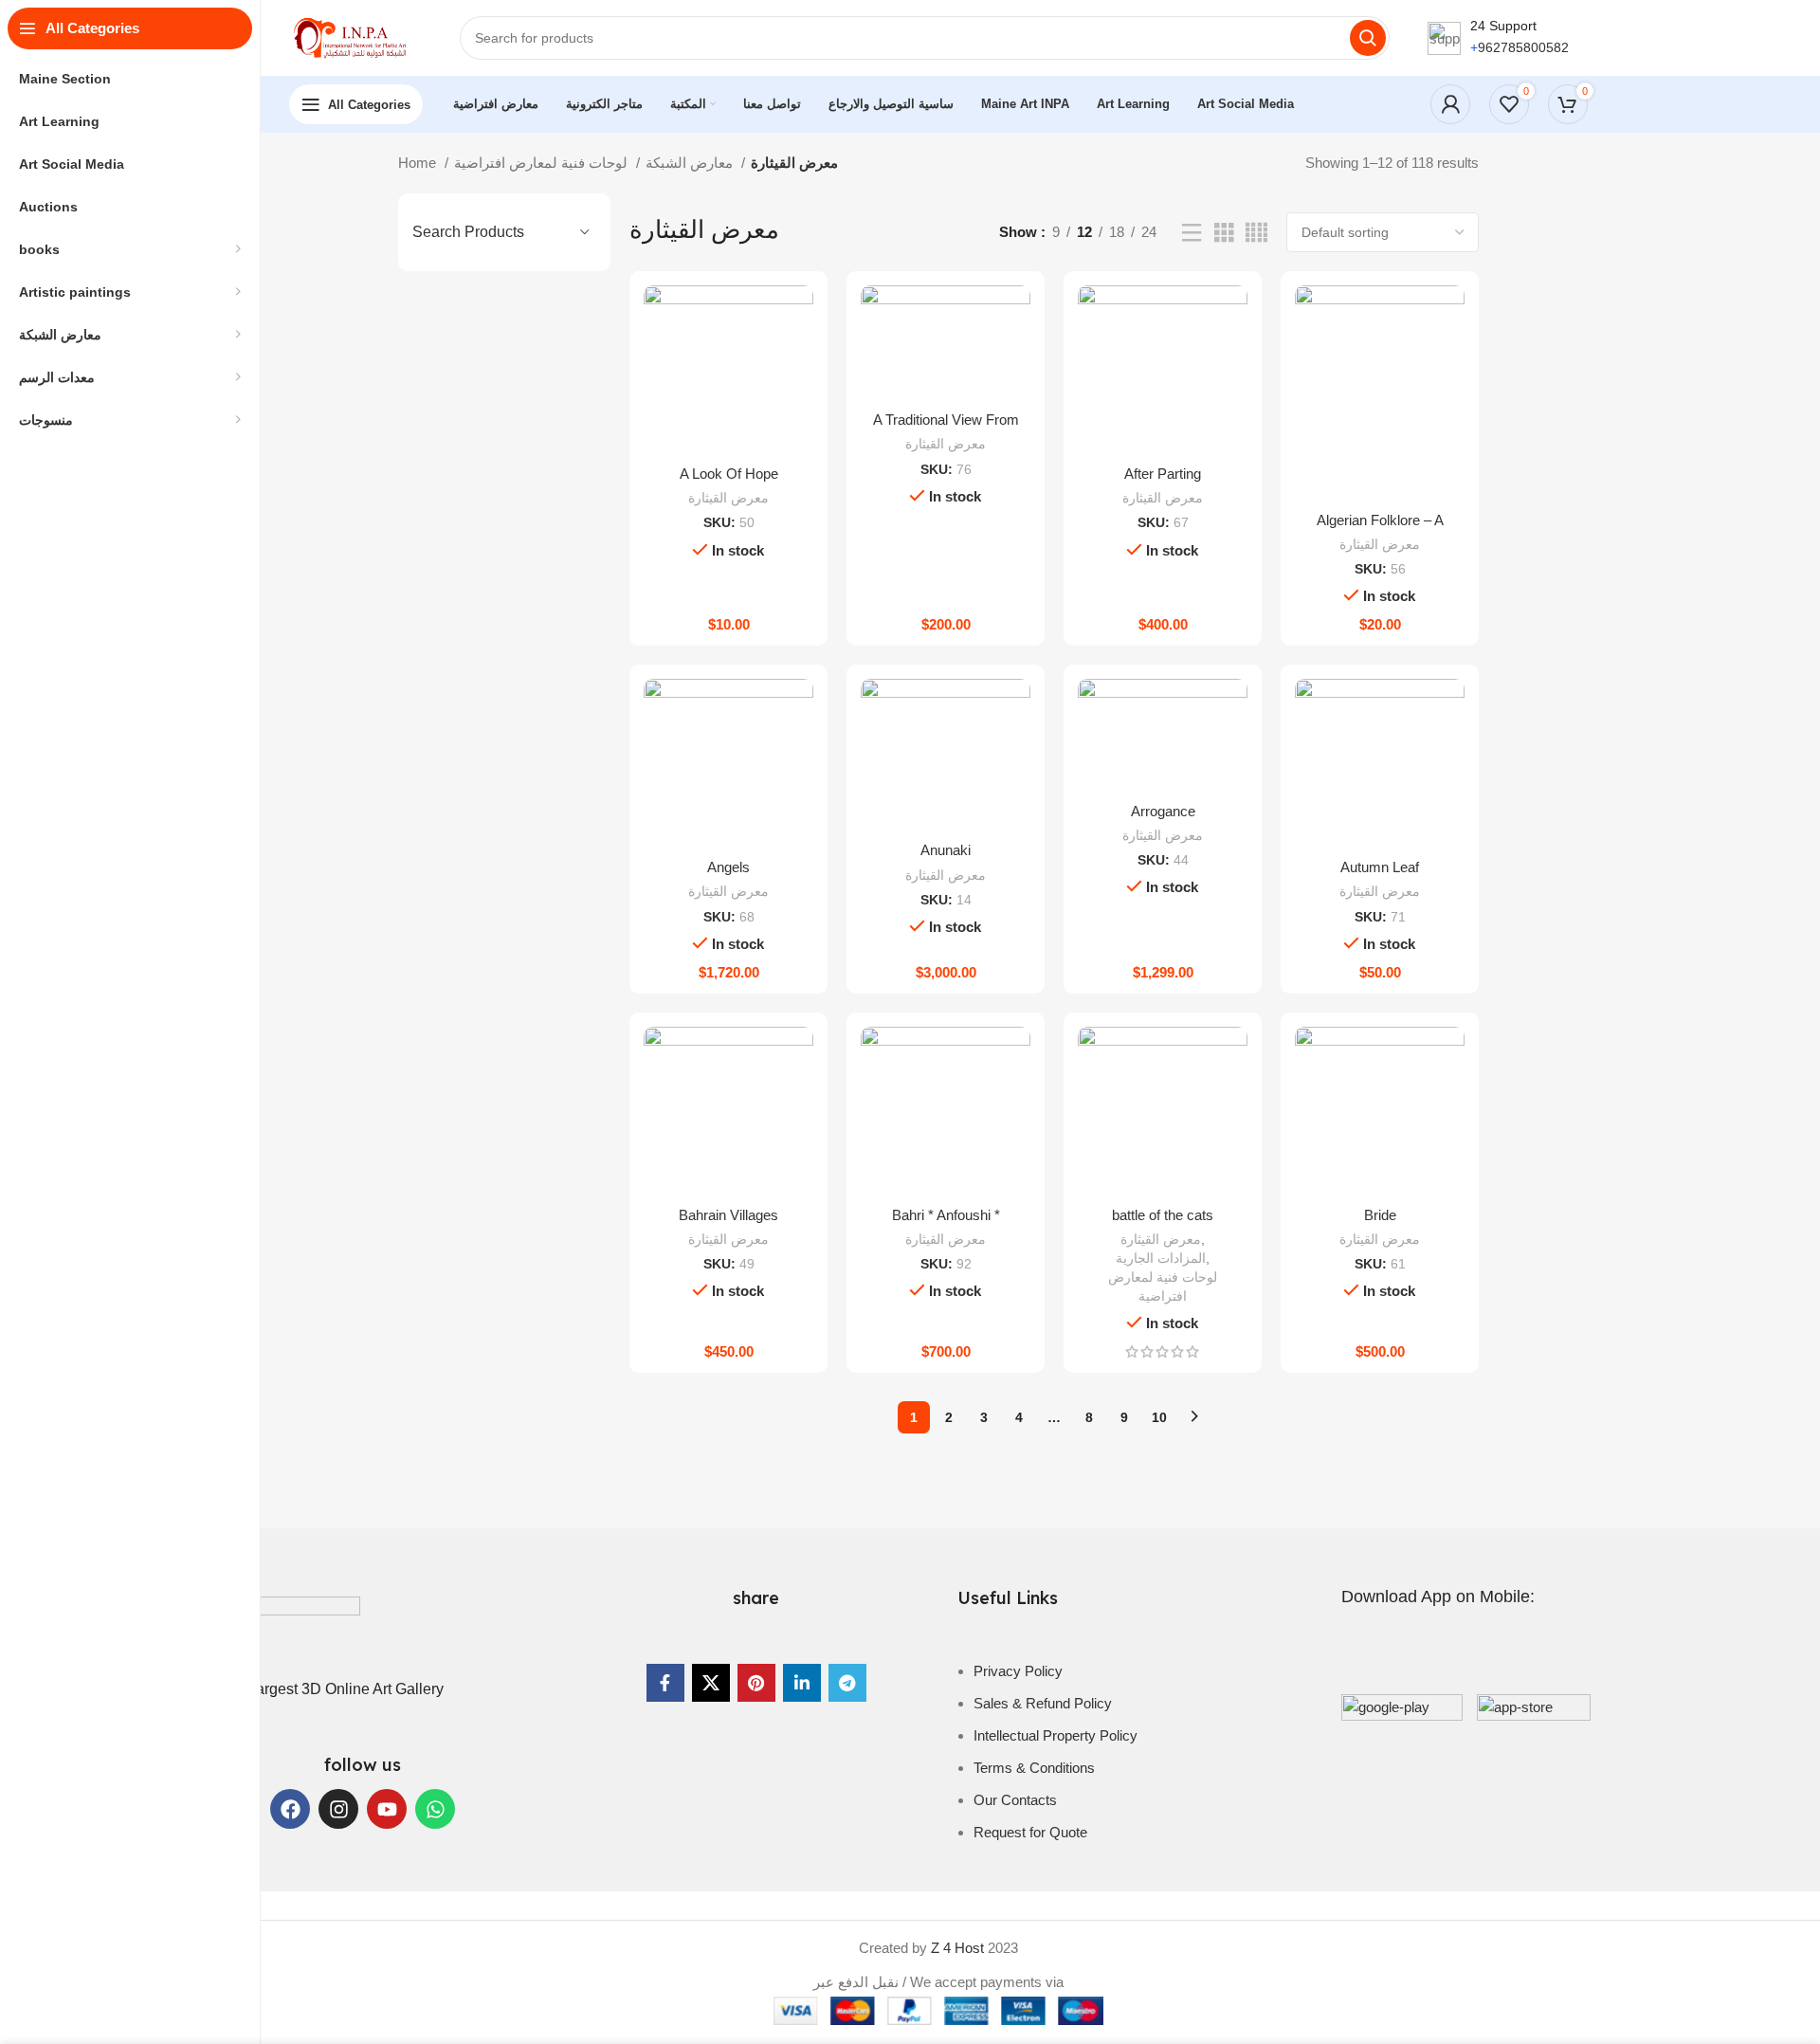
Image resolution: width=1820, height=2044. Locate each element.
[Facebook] (290, 1809)
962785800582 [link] (1523, 47)
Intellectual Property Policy (1056, 1735)
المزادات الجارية (1161, 1258)
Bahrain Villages (728, 1215)
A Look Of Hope (729, 474)
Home (419, 163)
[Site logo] (355, 36)
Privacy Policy (1018, 1671)
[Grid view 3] (1224, 233)
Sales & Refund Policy (1043, 1703)
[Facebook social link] (665, 1683)
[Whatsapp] (435, 1809)
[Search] (1368, 38)
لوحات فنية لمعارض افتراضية (543, 163)
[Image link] (265, 1628)
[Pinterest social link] (756, 1683)
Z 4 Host (957, 1948)
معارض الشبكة (691, 163)
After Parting (1163, 474)
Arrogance (1163, 811)
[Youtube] (387, 1809)
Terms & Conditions (1034, 1768)
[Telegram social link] (847, 1683)
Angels (728, 867)
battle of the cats (1163, 1215)
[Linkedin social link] (802, 1683)
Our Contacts (1015, 1800)
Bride (1380, 1215)
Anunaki (946, 850)
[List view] (1192, 233)
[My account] (1450, 104)
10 (1159, 1417)
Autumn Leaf (1380, 867)
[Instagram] (338, 1809)
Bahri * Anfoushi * (946, 1215)
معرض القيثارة (728, 498)
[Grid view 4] (1256, 233)
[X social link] (711, 1683)
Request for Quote (1030, 1832)
